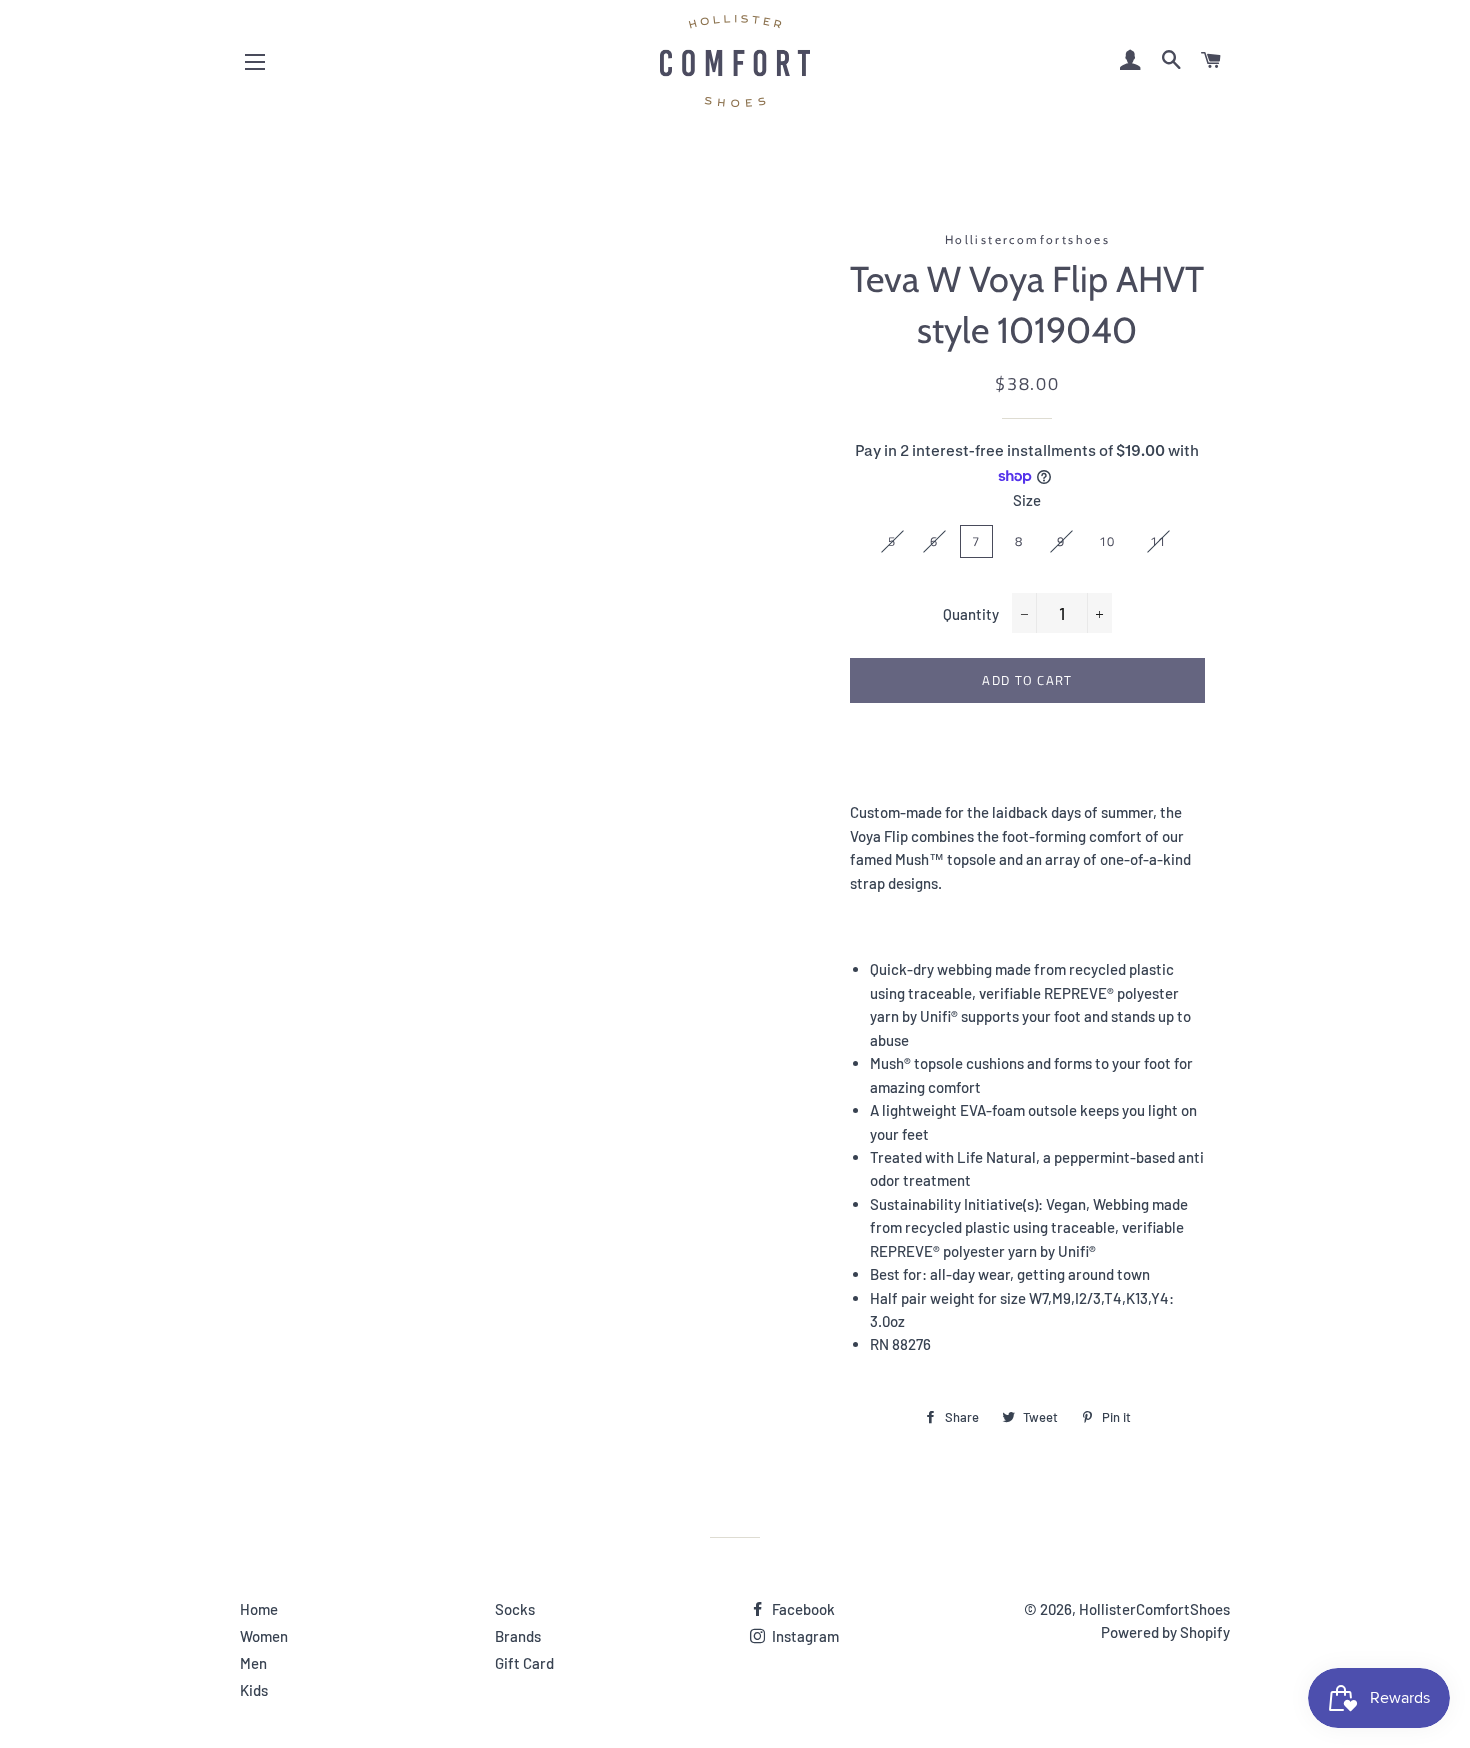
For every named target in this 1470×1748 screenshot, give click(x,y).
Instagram (804, 1636)
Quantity (971, 614)
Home (259, 1609)
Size (1027, 500)
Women (264, 1636)
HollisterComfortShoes (1154, 1609)
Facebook (802, 1609)
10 (1107, 541)
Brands (518, 1636)
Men (253, 1663)
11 (1158, 541)
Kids (254, 1690)
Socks (515, 1609)
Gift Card (524, 1663)
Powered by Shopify (1165, 1632)
